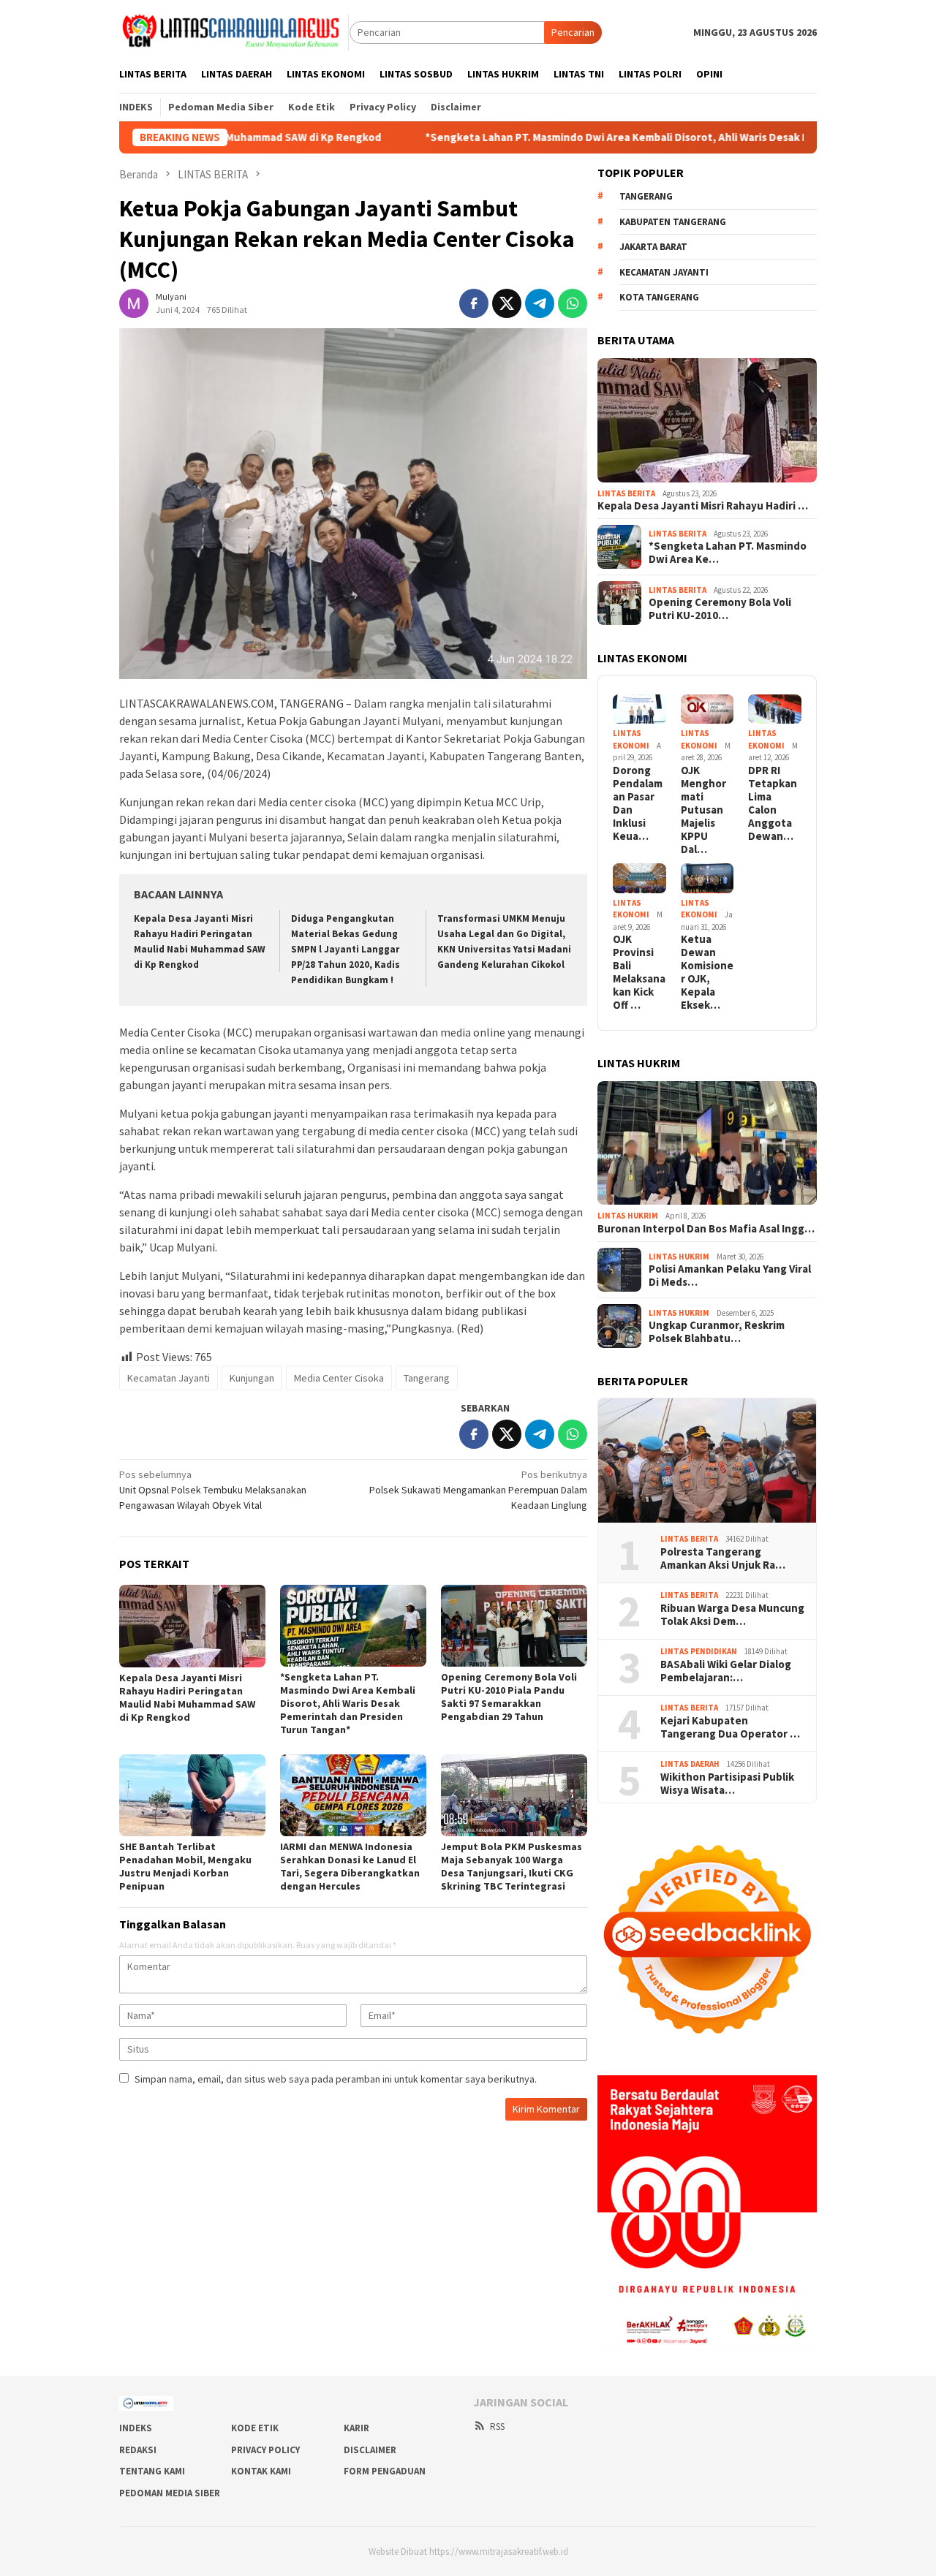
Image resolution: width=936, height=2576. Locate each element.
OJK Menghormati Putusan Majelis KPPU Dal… (703, 810)
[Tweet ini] (507, 303)
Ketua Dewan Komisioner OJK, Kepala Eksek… (707, 972)
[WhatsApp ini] (573, 303)
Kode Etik (255, 2428)
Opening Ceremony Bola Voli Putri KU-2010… (720, 609)
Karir (356, 2428)
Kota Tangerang (659, 297)
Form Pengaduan (385, 2471)
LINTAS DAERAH (690, 1764)
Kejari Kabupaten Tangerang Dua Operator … (730, 1727)
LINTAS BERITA (626, 493)
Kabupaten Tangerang (673, 222)
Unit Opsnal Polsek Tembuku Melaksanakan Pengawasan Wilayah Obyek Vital (213, 1490)
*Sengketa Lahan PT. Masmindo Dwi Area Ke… (728, 553)
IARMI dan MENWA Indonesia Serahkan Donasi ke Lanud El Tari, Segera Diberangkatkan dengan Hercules (350, 1866)
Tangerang (427, 1378)
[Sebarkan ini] (474, 303)
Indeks (136, 2428)
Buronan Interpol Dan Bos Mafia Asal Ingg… (706, 1229)
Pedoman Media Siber (170, 2493)
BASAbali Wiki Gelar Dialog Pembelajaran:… (726, 1671)
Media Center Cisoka (339, 1378)
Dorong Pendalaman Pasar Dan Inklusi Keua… (638, 803)
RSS (497, 2427)
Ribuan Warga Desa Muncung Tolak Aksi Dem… (732, 1615)
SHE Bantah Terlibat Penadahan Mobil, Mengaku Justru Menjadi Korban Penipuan (185, 1866)
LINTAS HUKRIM (628, 1216)
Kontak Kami (261, 2471)
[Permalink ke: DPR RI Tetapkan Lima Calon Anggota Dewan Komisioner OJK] (775, 709)
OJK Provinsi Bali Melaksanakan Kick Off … (639, 972)
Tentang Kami (152, 2471)
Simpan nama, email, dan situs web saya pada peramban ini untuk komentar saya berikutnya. (336, 2079)
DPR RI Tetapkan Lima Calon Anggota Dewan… (773, 803)
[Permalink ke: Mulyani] (134, 303)
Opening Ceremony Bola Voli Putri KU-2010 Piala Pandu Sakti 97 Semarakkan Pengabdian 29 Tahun (509, 1697)
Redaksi (138, 2450)
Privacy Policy (265, 2450)
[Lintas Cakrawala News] (234, 31)
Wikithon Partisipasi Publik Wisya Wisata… (727, 1784)
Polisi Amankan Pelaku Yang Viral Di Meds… (730, 1276)
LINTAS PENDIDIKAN (699, 1651)
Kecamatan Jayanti (169, 1378)
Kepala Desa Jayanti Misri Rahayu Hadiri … (703, 506)
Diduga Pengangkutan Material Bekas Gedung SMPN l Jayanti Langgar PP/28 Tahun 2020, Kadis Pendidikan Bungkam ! (346, 949)
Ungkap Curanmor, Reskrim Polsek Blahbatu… (717, 1332)
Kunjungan (252, 1378)
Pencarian (573, 32)
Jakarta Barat (653, 247)
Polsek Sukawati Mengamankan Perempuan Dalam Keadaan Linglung (478, 1490)
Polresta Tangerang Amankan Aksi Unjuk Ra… (723, 1558)
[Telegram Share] (540, 303)
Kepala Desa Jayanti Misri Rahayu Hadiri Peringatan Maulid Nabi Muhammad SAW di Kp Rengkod (187, 1697)
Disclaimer (370, 2450)
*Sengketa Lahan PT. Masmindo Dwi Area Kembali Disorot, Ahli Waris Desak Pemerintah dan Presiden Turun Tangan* (616, 137)
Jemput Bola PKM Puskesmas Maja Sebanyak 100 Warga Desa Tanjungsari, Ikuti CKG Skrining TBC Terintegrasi (512, 1866)
